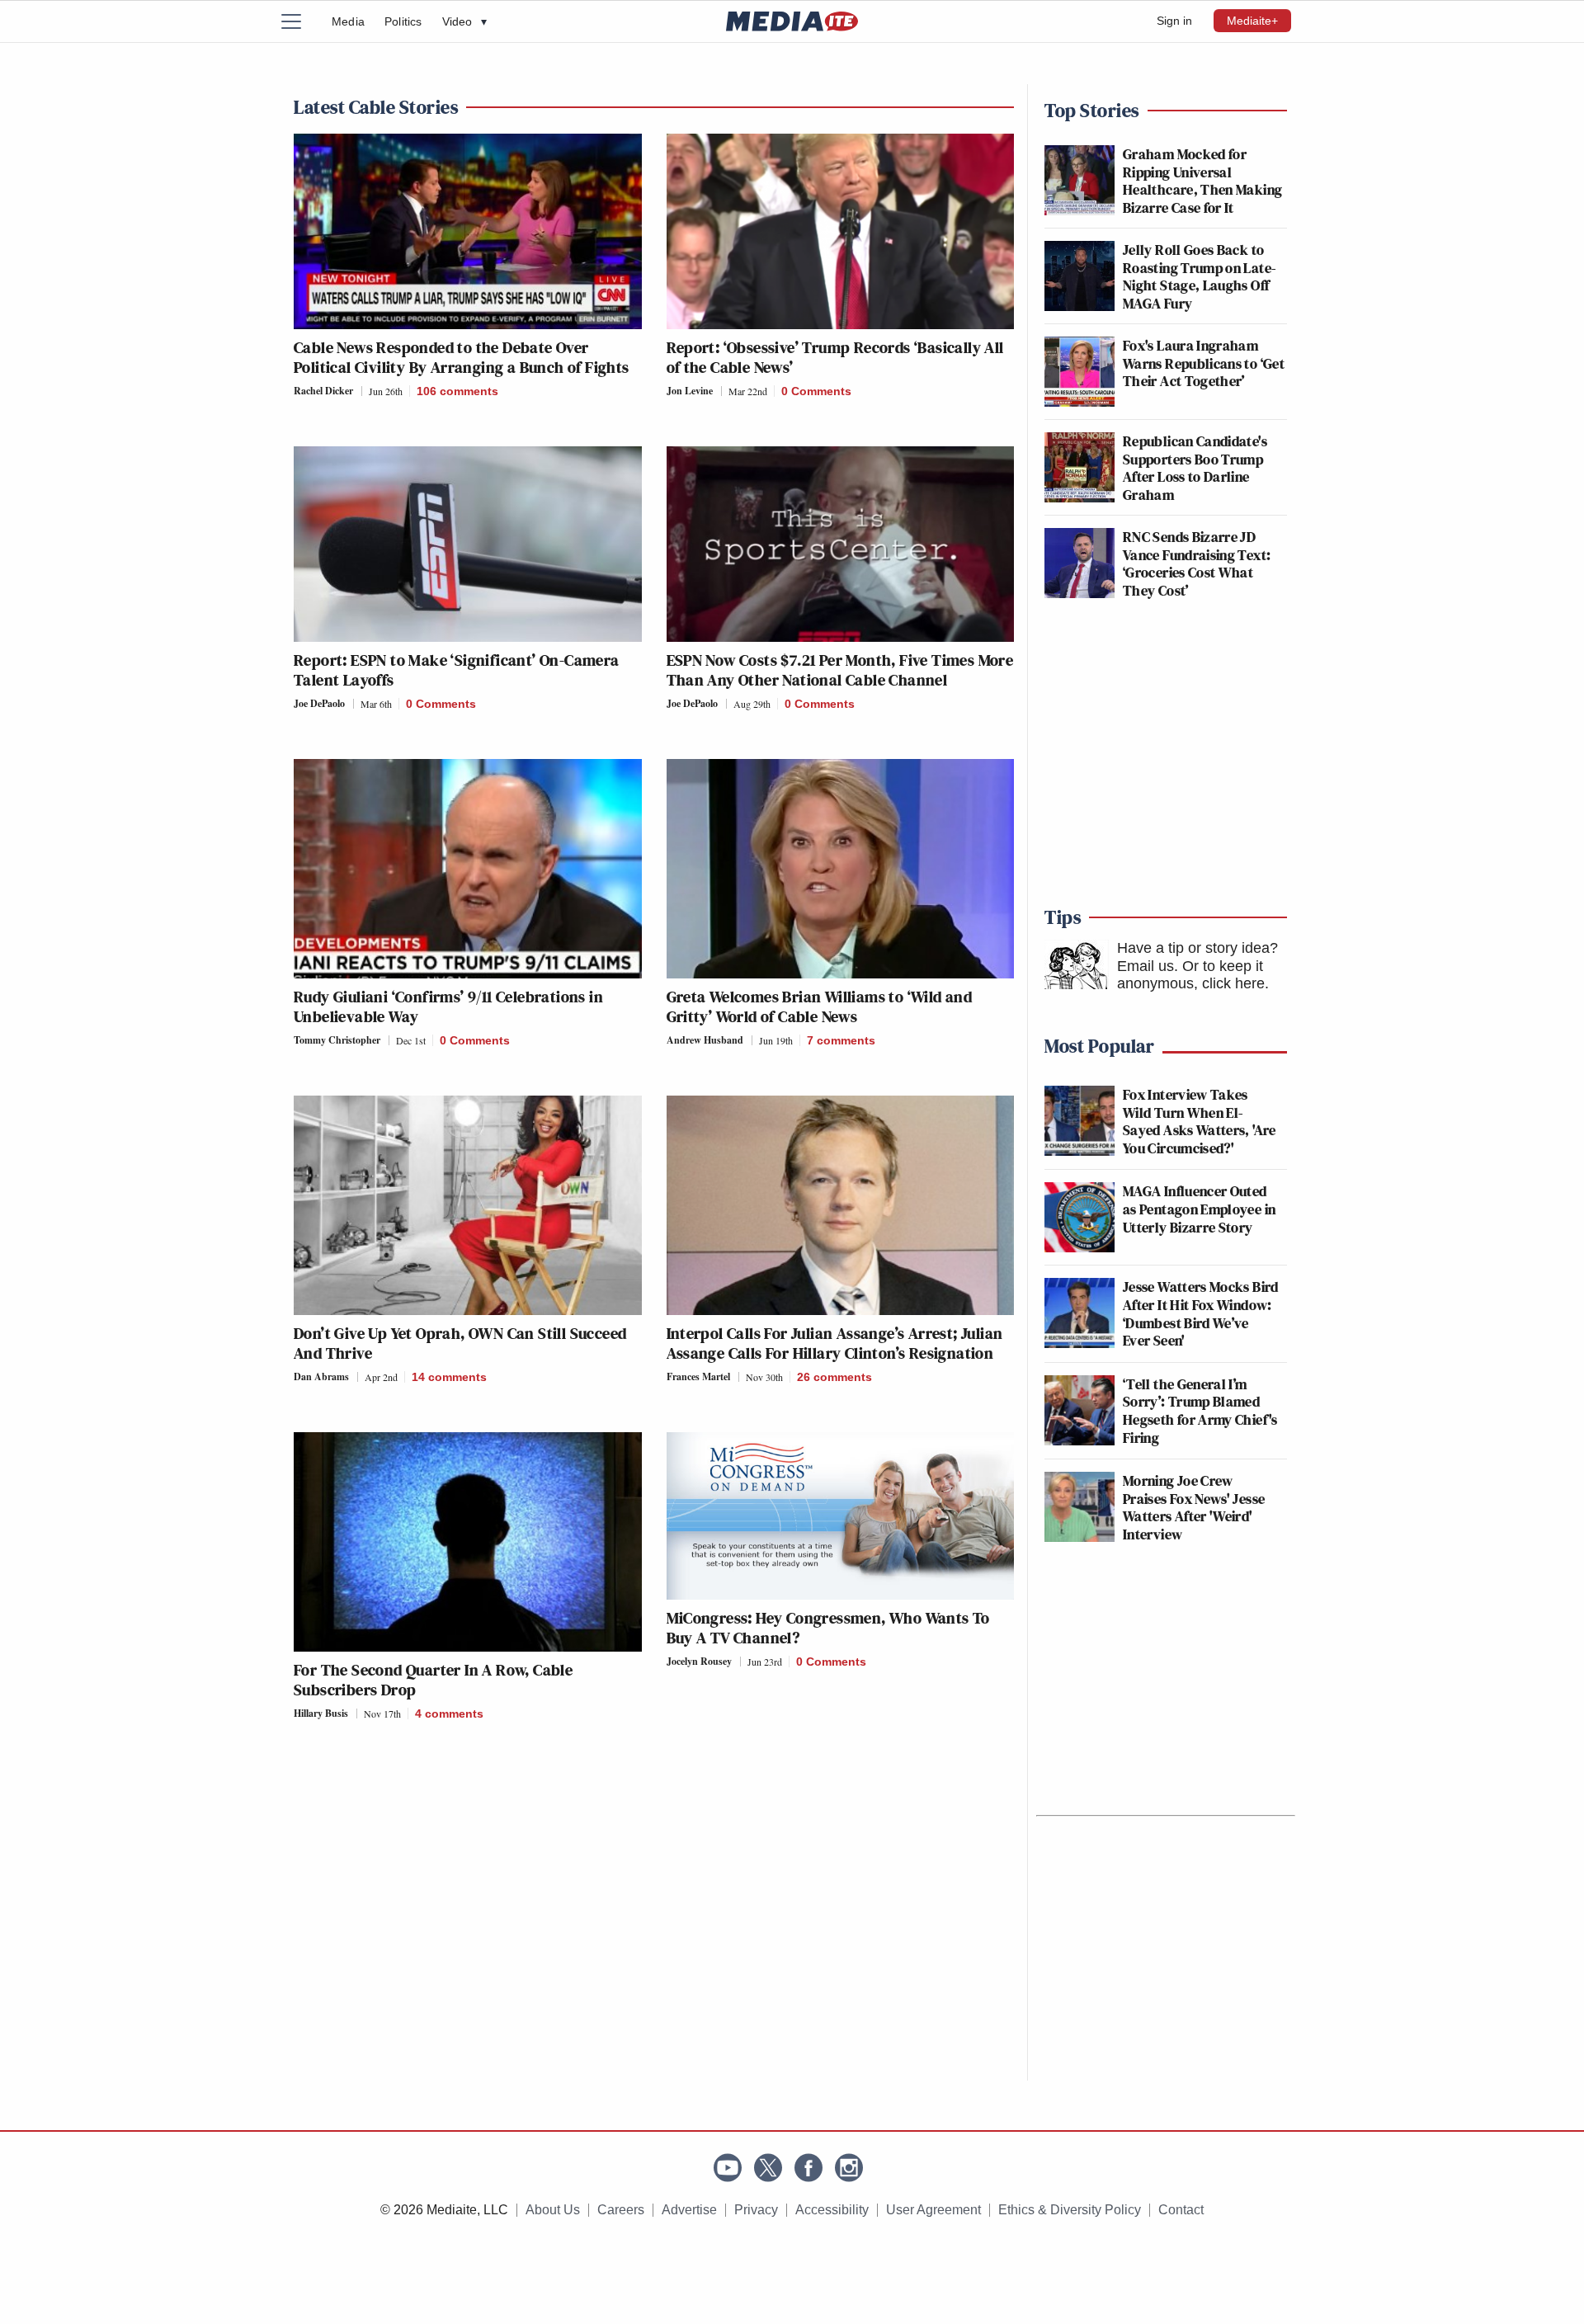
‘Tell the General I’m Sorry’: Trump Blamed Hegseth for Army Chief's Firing (1200, 1411)
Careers (621, 2210)
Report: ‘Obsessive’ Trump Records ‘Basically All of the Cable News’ (835, 357)
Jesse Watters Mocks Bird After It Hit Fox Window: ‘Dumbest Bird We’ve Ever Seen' (1201, 1313)
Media (348, 21)
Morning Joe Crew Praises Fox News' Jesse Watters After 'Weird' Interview (1194, 1507)
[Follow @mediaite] (768, 2168)
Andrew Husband (705, 1040)
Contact (1181, 2210)
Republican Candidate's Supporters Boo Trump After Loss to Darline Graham (1195, 468)
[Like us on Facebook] (808, 2168)
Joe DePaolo (319, 703)
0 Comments (816, 391)
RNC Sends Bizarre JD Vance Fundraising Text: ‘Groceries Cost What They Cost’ (1197, 563)
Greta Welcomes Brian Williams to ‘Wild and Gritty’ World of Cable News (820, 1006)
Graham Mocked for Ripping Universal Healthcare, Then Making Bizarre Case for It (1202, 181)
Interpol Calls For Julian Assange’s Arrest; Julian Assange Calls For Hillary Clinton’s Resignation (835, 1343)
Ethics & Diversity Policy (1070, 2210)
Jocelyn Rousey (699, 1661)
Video (464, 21)
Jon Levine (690, 391)
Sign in (1174, 21)
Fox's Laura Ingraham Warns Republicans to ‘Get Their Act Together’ (1204, 363)
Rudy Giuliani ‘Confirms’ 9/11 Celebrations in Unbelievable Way (448, 1006)
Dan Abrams (321, 1376)
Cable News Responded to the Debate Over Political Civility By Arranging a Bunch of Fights (462, 357)
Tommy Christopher (337, 1040)
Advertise (689, 2210)
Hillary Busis (321, 1713)
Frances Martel (698, 1376)
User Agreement (933, 2210)
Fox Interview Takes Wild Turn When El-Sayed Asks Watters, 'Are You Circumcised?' (1200, 1121)
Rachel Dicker (323, 391)
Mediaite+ (1252, 21)
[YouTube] (728, 2168)
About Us (553, 2210)
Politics (403, 21)
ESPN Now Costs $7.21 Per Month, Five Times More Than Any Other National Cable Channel (840, 670)
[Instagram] (849, 2168)
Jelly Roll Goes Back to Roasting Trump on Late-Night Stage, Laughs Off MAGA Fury (1199, 276)
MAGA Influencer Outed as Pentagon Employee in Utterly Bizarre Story (1199, 1209)
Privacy (756, 2210)
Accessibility (832, 2210)
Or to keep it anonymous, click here (1191, 975)
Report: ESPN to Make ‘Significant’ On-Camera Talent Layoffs (457, 670)
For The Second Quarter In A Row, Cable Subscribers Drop (433, 1680)
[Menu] (301, 21)
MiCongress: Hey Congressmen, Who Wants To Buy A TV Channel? (828, 1628)
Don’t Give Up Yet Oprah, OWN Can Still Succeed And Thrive (460, 1343)
